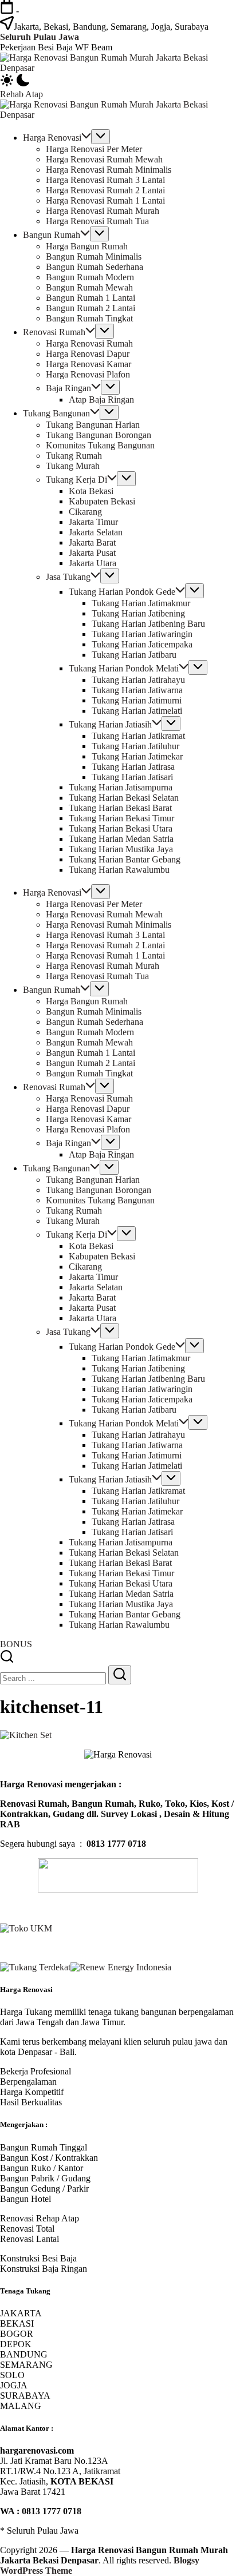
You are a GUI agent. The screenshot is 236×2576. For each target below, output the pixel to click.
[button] (118, 81)
